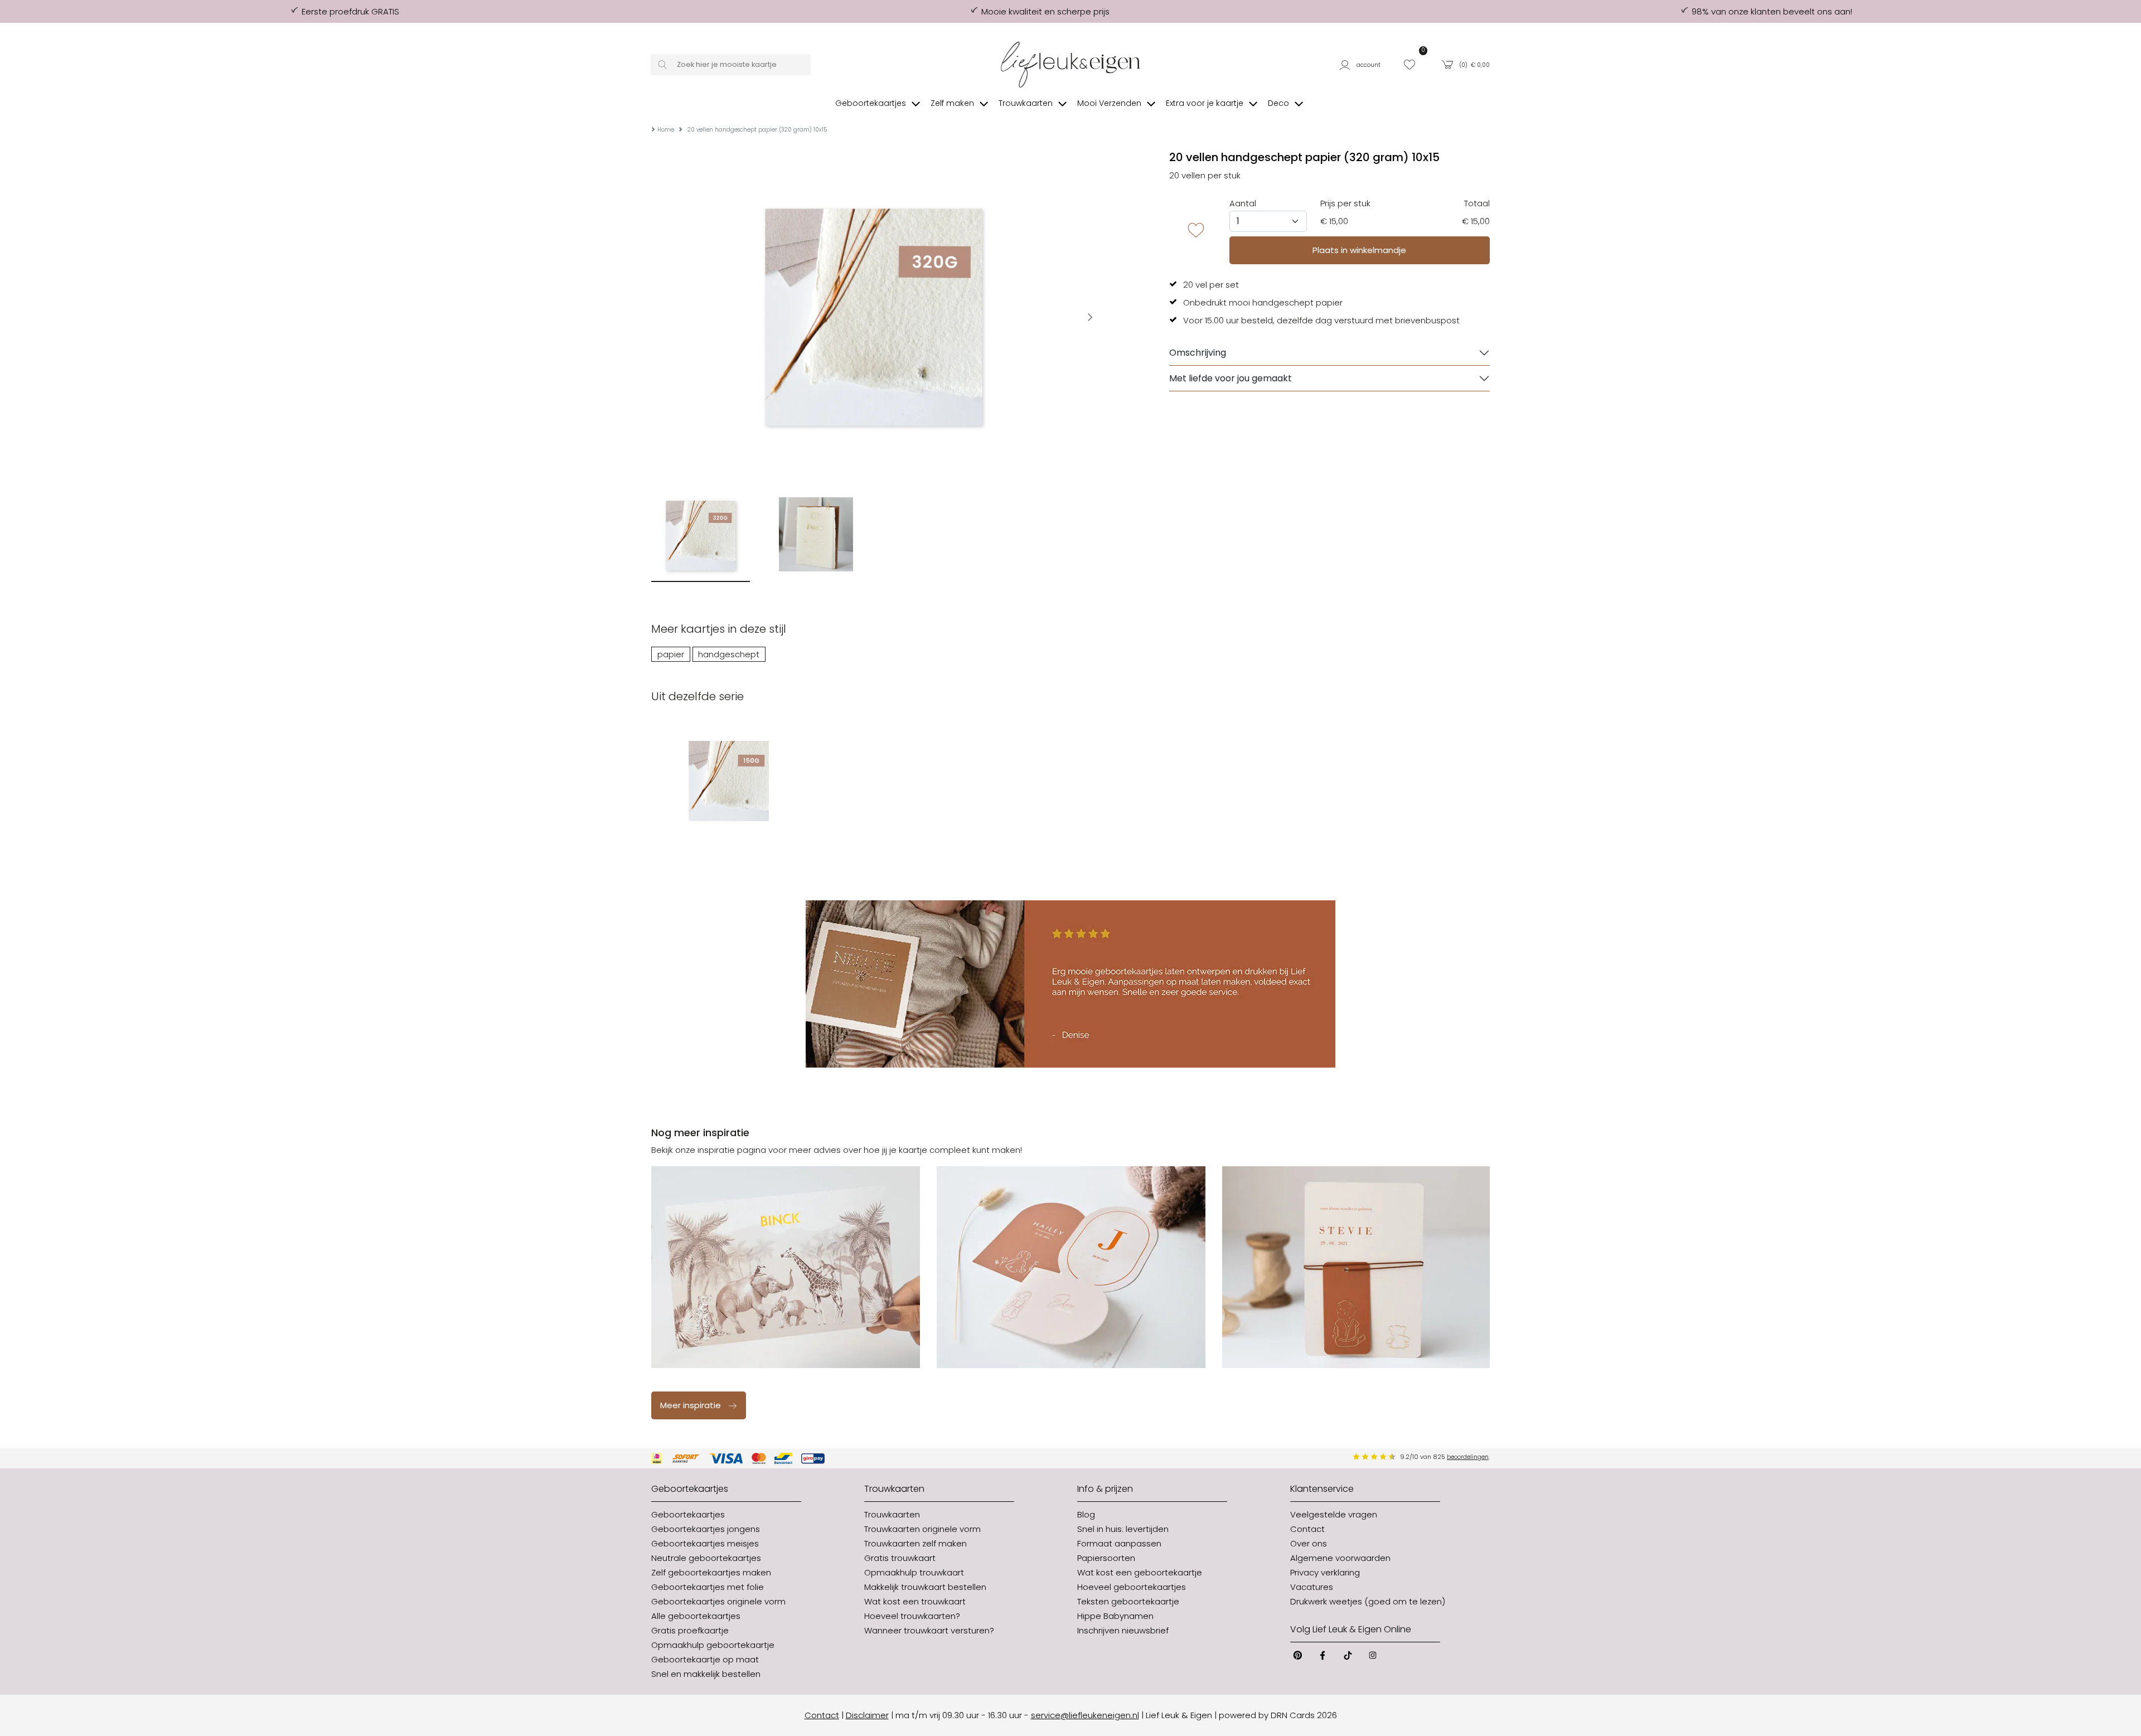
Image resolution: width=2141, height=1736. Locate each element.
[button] (1364, 64)
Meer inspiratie (691, 1405)
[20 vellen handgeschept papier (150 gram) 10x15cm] (728, 781)
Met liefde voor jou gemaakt (1231, 378)
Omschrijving (1198, 353)
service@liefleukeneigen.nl (1085, 1715)
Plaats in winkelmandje (1359, 250)
